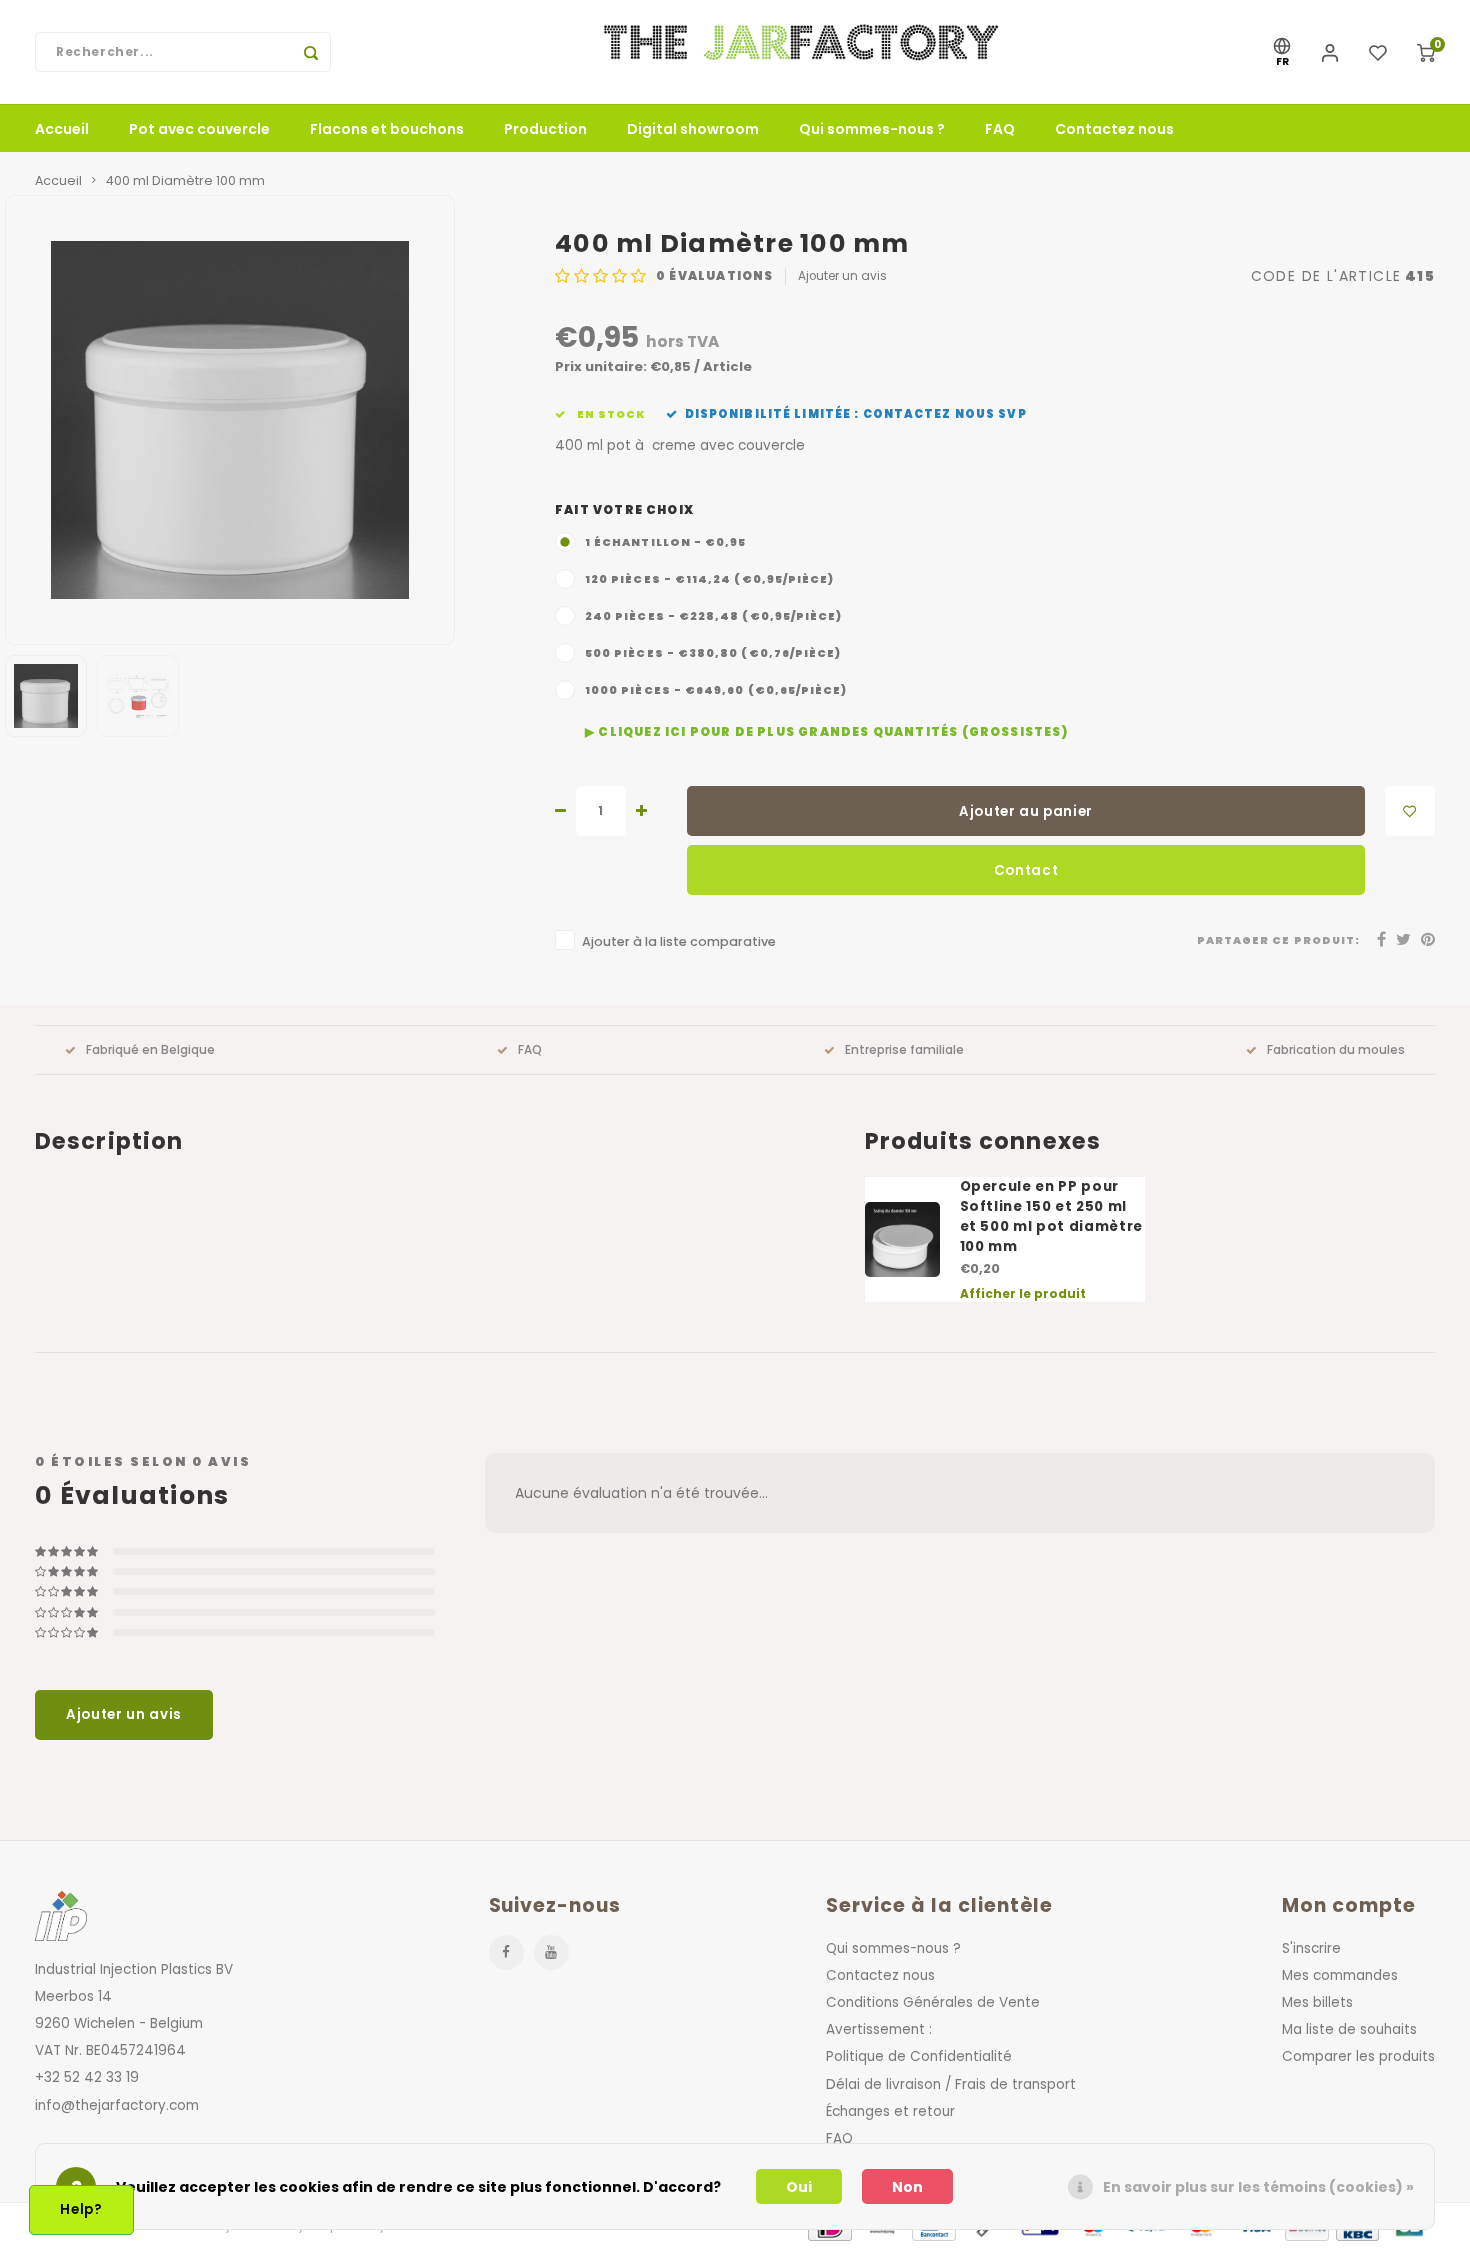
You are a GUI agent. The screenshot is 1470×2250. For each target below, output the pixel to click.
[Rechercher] (311, 52)
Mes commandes (1340, 1975)
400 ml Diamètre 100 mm (185, 180)
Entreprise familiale (904, 1050)
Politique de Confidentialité (919, 2056)
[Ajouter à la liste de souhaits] (1410, 811)
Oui (799, 2187)
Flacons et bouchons (387, 129)
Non (907, 2187)
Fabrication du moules (1336, 1050)
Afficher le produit (1023, 1293)
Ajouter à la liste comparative (679, 941)
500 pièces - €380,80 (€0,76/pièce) (713, 653)
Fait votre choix (624, 510)
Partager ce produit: (1278, 940)
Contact (1026, 870)
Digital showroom (693, 129)
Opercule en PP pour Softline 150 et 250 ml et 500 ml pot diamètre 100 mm (1052, 1216)
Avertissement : (879, 2029)
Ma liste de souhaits (1349, 2029)
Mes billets (1317, 2002)
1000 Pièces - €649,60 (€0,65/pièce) (716, 690)
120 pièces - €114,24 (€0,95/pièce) (709, 579)
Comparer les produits (1358, 2056)
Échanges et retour (890, 2111)
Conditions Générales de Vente (933, 2002)
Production (545, 129)
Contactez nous (1114, 129)
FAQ (1000, 129)
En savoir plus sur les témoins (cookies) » (1258, 2187)
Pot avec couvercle (199, 129)
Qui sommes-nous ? (872, 129)
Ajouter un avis (842, 276)
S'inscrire (1311, 1948)
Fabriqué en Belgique (150, 1050)
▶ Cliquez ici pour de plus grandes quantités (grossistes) (826, 732)
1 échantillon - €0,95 (666, 542)
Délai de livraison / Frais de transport (951, 2084)
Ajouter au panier (1026, 811)
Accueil (62, 129)
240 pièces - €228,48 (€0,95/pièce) (713, 616)
